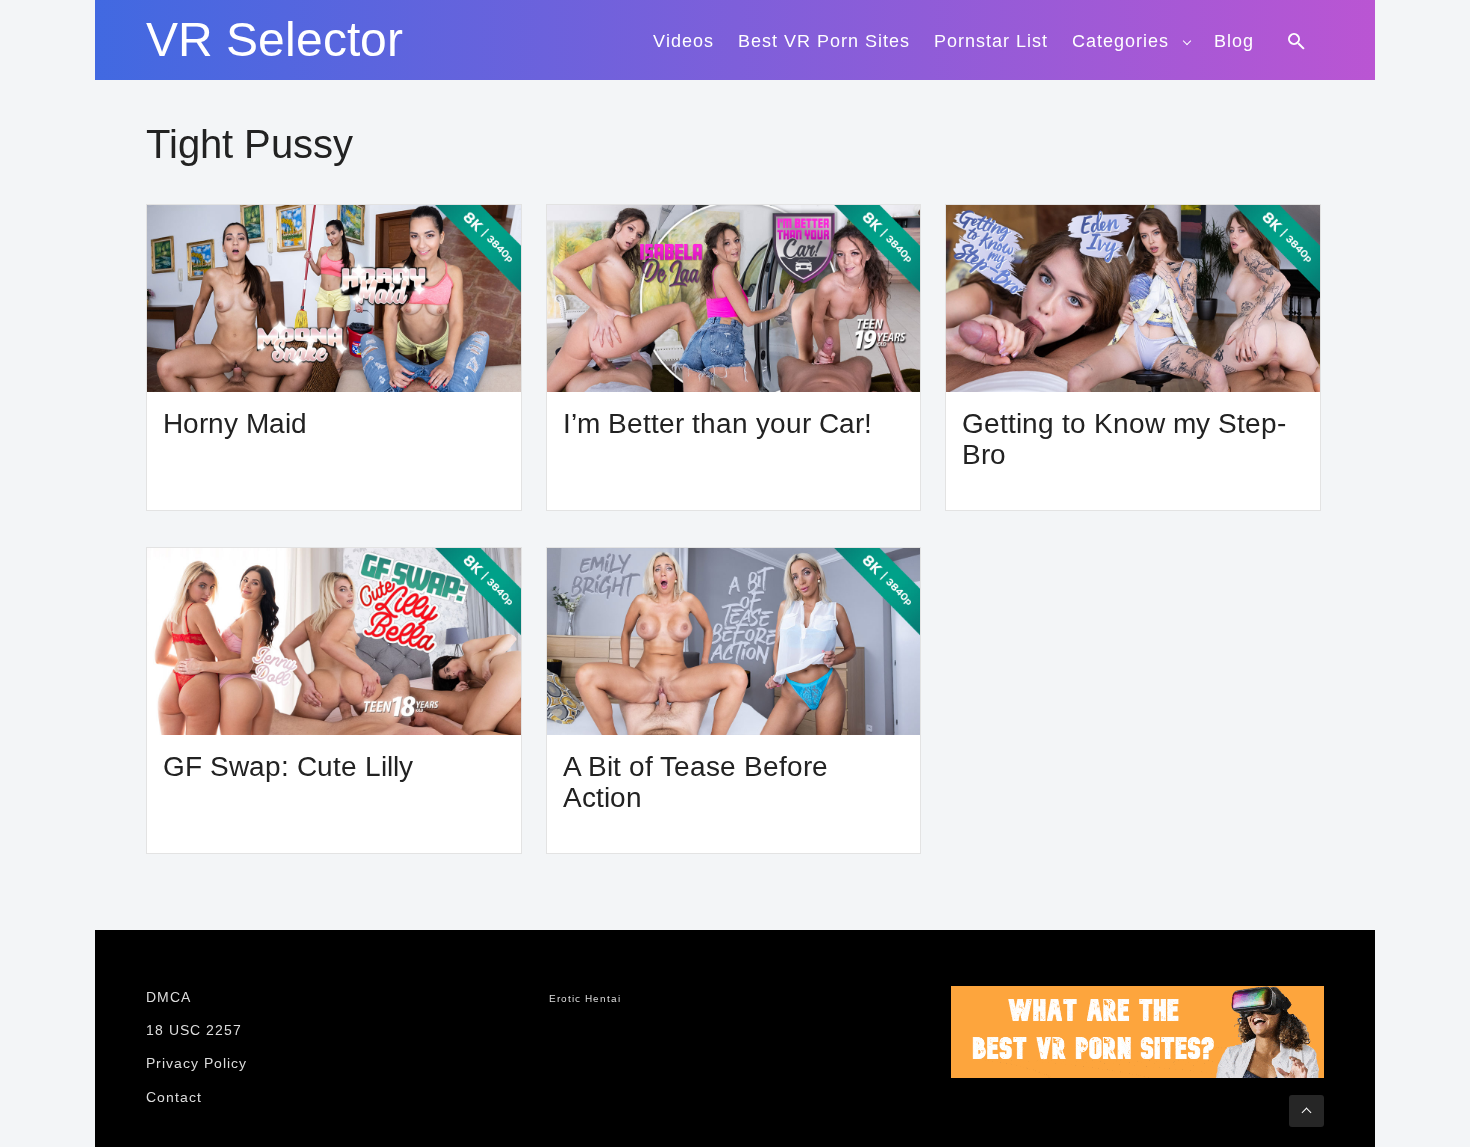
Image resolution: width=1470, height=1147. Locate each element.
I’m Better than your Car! (717, 423)
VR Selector (274, 40)
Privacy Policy (196, 1063)
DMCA (168, 997)
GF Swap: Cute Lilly (288, 766)
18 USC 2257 (194, 1030)
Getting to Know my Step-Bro (1124, 439)
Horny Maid (235, 423)
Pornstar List (991, 41)
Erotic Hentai (585, 998)
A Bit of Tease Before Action (695, 782)
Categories (1120, 41)
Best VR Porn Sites (824, 41)
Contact (174, 1097)
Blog (1234, 41)
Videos (683, 41)
